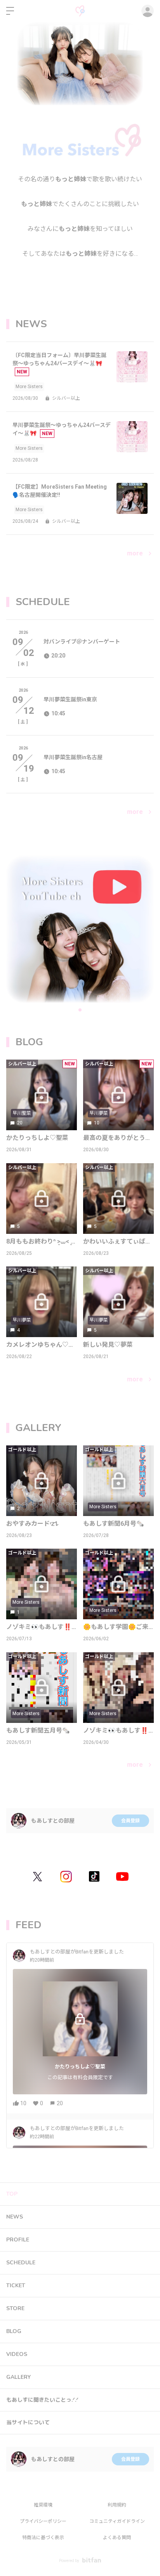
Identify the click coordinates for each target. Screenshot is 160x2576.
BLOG (14, 2331)
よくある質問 (117, 2538)
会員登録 (130, 1821)
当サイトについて (28, 2422)
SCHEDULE (21, 2263)
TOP (12, 2194)
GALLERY (18, 2377)
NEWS (15, 2217)
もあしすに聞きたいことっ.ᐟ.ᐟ (42, 2400)
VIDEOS (17, 2354)
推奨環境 (43, 2505)
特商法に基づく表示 (43, 2538)
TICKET (16, 2285)
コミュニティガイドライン (117, 2521)
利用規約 (117, 2505)
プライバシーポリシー (43, 2521)
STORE (15, 2308)
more (135, 553)
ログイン (148, 11)
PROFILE (18, 2240)
